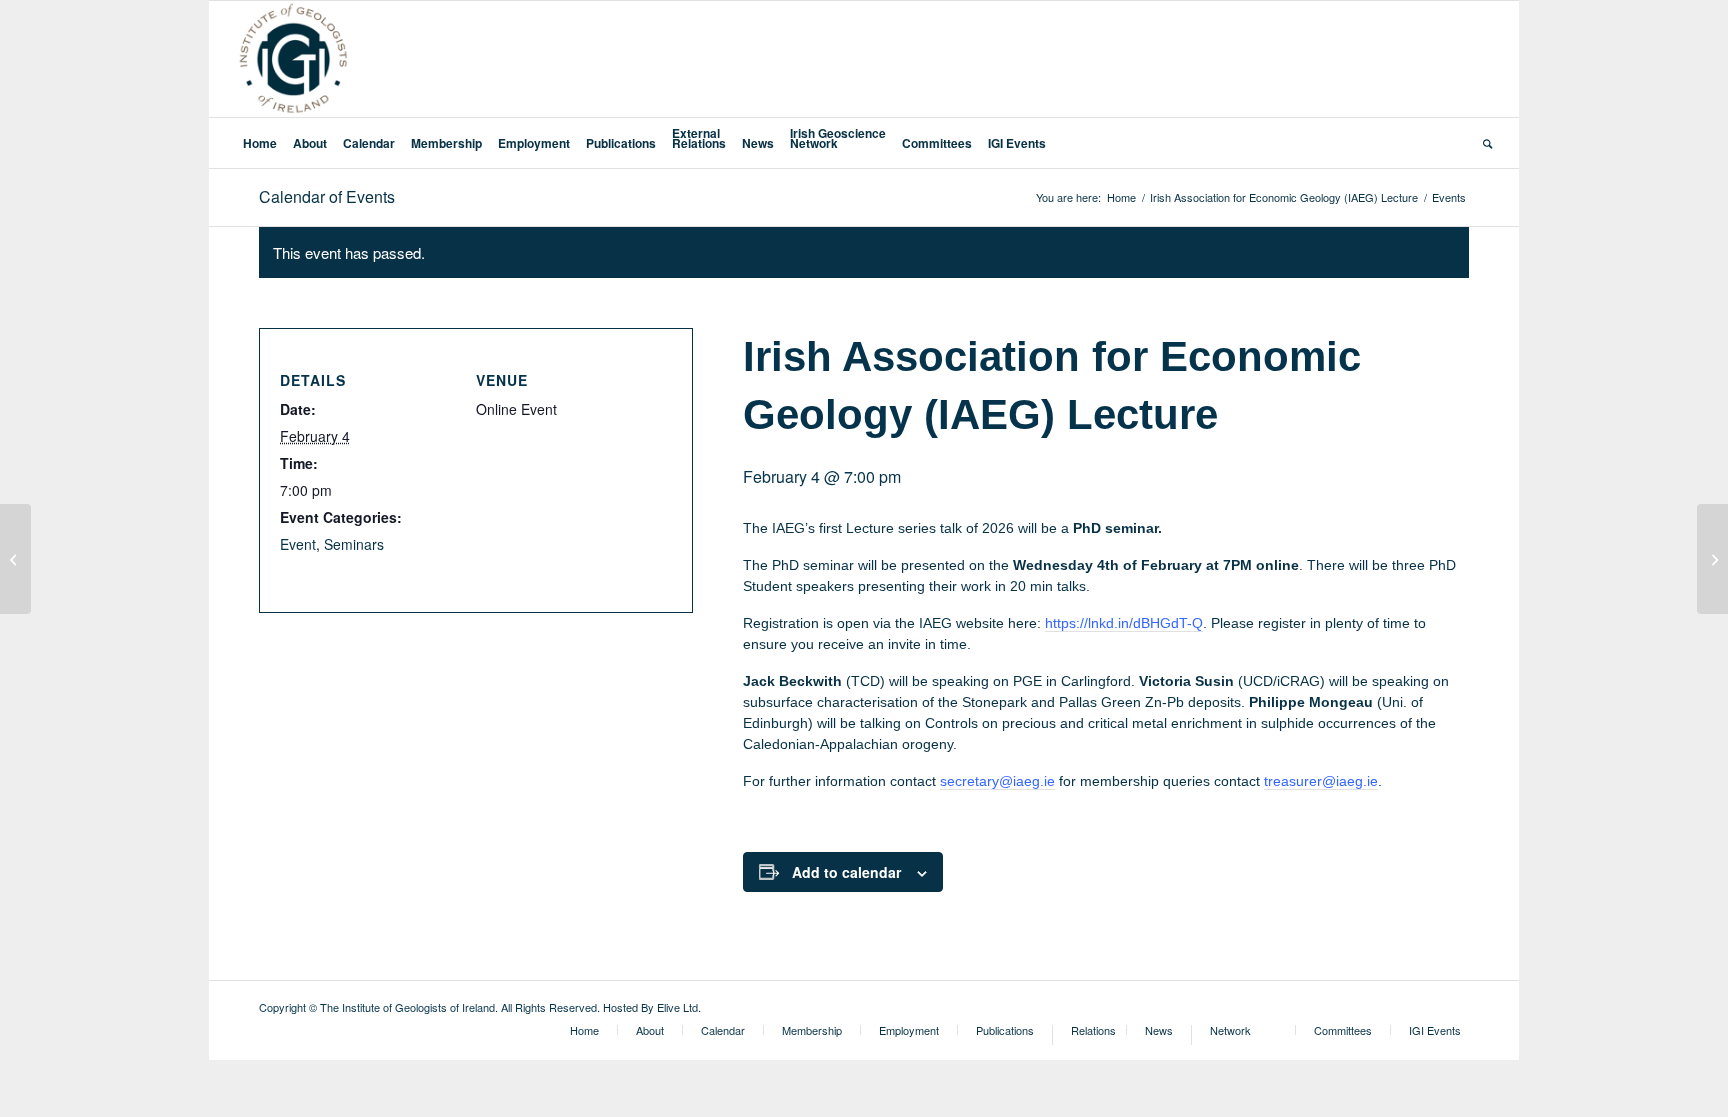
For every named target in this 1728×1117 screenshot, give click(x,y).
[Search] (1483, 143)
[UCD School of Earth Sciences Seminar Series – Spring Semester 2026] (15, 559)
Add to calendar (846, 872)
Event (298, 544)
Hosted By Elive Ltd (650, 1007)
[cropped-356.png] (293, 59)
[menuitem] (260, 143)
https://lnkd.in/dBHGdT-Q (1124, 623)
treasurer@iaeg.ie (1321, 781)
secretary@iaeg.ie (997, 781)
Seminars (354, 544)
